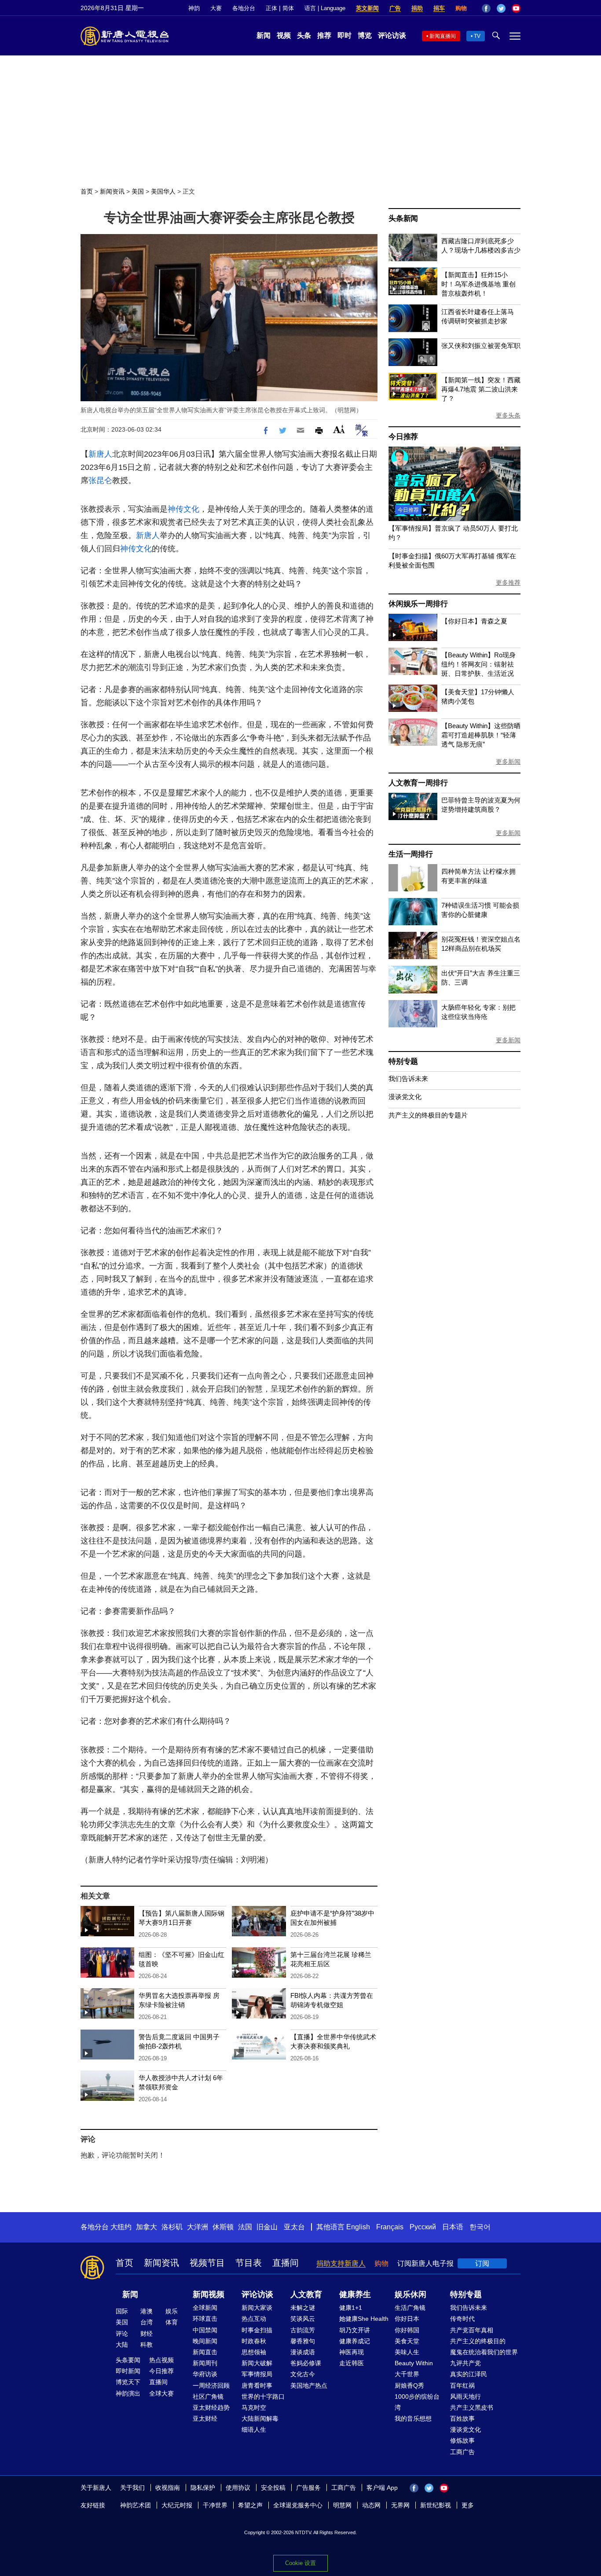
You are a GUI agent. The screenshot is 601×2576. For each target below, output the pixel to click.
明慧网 (342, 2505)
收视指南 (168, 2488)
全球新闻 (205, 2308)
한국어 (480, 2227)
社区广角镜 (208, 2396)
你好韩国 (407, 2330)
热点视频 (161, 2360)
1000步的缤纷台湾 (417, 2402)
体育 (172, 2322)
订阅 (482, 2263)
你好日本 (407, 2319)
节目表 (249, 2263)
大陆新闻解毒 (260, 2418)
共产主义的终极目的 (478, 2341)
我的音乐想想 (413, 2418)
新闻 (264, 35)
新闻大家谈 (257, 2308)
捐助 (417, 8)
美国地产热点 (309, 2385)
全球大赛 (161, 2393)
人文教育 (306, 2294)
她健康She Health (364, 2319)
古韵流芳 (303, 2330)
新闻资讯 (112, 191)
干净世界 (215, 2505)
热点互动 (254, 2319)
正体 (271, 8)
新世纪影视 (436, 2505)
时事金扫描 (257, 2330)
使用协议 (238, 2488)
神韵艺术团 (136, 2505)
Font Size (339, 429)
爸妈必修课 (306, 2363)
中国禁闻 (205, 2330)
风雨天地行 (465, 2396)
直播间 (286, 2263)
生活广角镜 (410, 2308)
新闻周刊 (205, 2363)
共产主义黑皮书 (472, 2407)
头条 (304, 35)
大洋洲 (198, 2227)
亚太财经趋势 (211, 2407)
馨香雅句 (303, 2341)
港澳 (147, 2311)
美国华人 (163, 191)
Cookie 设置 (300, 2563)
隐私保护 (203, 2488)
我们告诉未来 (408, 1079)
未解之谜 (303, 2308)
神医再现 (352, 2352)
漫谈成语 (303, 2352)
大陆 (122, 2345)
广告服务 (308, 2488)
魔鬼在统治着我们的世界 (484, 2352)
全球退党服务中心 (298, 2505)
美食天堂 (407, 2341)
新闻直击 (205, 2352)
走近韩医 (352, 2363)
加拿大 (147, 2227)
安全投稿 (273, 2488)
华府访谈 (205, 2374)
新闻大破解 (257, 2363)
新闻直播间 (443, 36)
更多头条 (508, 415)
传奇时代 (462, 2319)
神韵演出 (128, 2393)
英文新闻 (367, 8)
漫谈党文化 (405, 1097)
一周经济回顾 (211, 2385)
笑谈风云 (303, 2319)
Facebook (486, 8)
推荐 (324, 35)
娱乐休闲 (410, 2294)
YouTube (516, 8)
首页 (87, 191)
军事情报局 (257, 2374)
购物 (461, 8)
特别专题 (403, 1061)
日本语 (453, 2227)
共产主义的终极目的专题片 (428, 1115)
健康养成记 (355, 2341)
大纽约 (121, 2227)
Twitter (501, 8)
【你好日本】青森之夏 (474, 621)
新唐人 (100, 454)
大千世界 (407, 2374)
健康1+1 (351, 2308)
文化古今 (303, 2374)
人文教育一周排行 (418, 783)
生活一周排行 (411, 854)
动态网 (371, 2505)
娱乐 (172, 2311)
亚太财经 (205, 2418)
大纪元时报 (177, 2505)
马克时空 (254, 2407)
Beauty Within (414, 2363)
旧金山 (267, 2227)
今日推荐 (403, 437)
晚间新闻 (205, 2341)
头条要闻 (128, 2360)
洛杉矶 (172, 2227)
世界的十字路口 (263, 2396)
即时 (344, 35)
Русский (423, 2227)
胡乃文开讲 (355, 2330)
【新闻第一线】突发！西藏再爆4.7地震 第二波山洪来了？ (481, 389)
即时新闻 (128, 2371)
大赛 (216, 8)
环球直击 (205, 2319)
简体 (288, 8)
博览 (365, 35)
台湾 (147, 2322)
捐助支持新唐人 (341, 2263)
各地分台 (244, 8)
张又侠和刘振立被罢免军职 (481, 346)
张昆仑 (100, 480)
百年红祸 (462, 2385)
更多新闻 (508, 762)
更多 (468, 2505)
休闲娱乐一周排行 (418, 604)
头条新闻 (403, 218)
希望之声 (250, 2505)
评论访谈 (392, 35)
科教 (147, 2345)
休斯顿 (223, 2227)
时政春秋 (254, 2341)
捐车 (439, 8)
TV (477, 36)
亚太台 (294, 2227)
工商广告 (462, 2452)
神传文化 (183, 509)
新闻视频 (209, 2294)
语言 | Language (325, 8)
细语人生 (254, 2429)
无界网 (400, 2505)
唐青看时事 (257, 2385)
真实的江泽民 (469, 2374)
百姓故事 (462, 2418)
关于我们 (132, 2488)
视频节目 (207, 2263)
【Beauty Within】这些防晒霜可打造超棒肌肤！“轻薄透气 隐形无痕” (481, 735)
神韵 (194, 8)
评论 (122, 2334)
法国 (245, 2227)
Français (390, 2227)
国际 (122, 2311)
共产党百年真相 (472, 2330)
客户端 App (382, 2488)
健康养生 (355, 2294)
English (358, 2227)
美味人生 (407, 2352)
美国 (138, 191)
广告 (395, 8)
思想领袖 (254, 2352)
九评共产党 (465, 2363)
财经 (147, 2334)
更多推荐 (508, 583)
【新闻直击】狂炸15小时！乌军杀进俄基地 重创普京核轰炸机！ (478, 284)
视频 (284, 35)
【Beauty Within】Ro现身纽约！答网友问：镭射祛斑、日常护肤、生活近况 (478, 664)
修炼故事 (462, 2440)
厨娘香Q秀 (409, 2385)
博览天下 (128, 2382)
